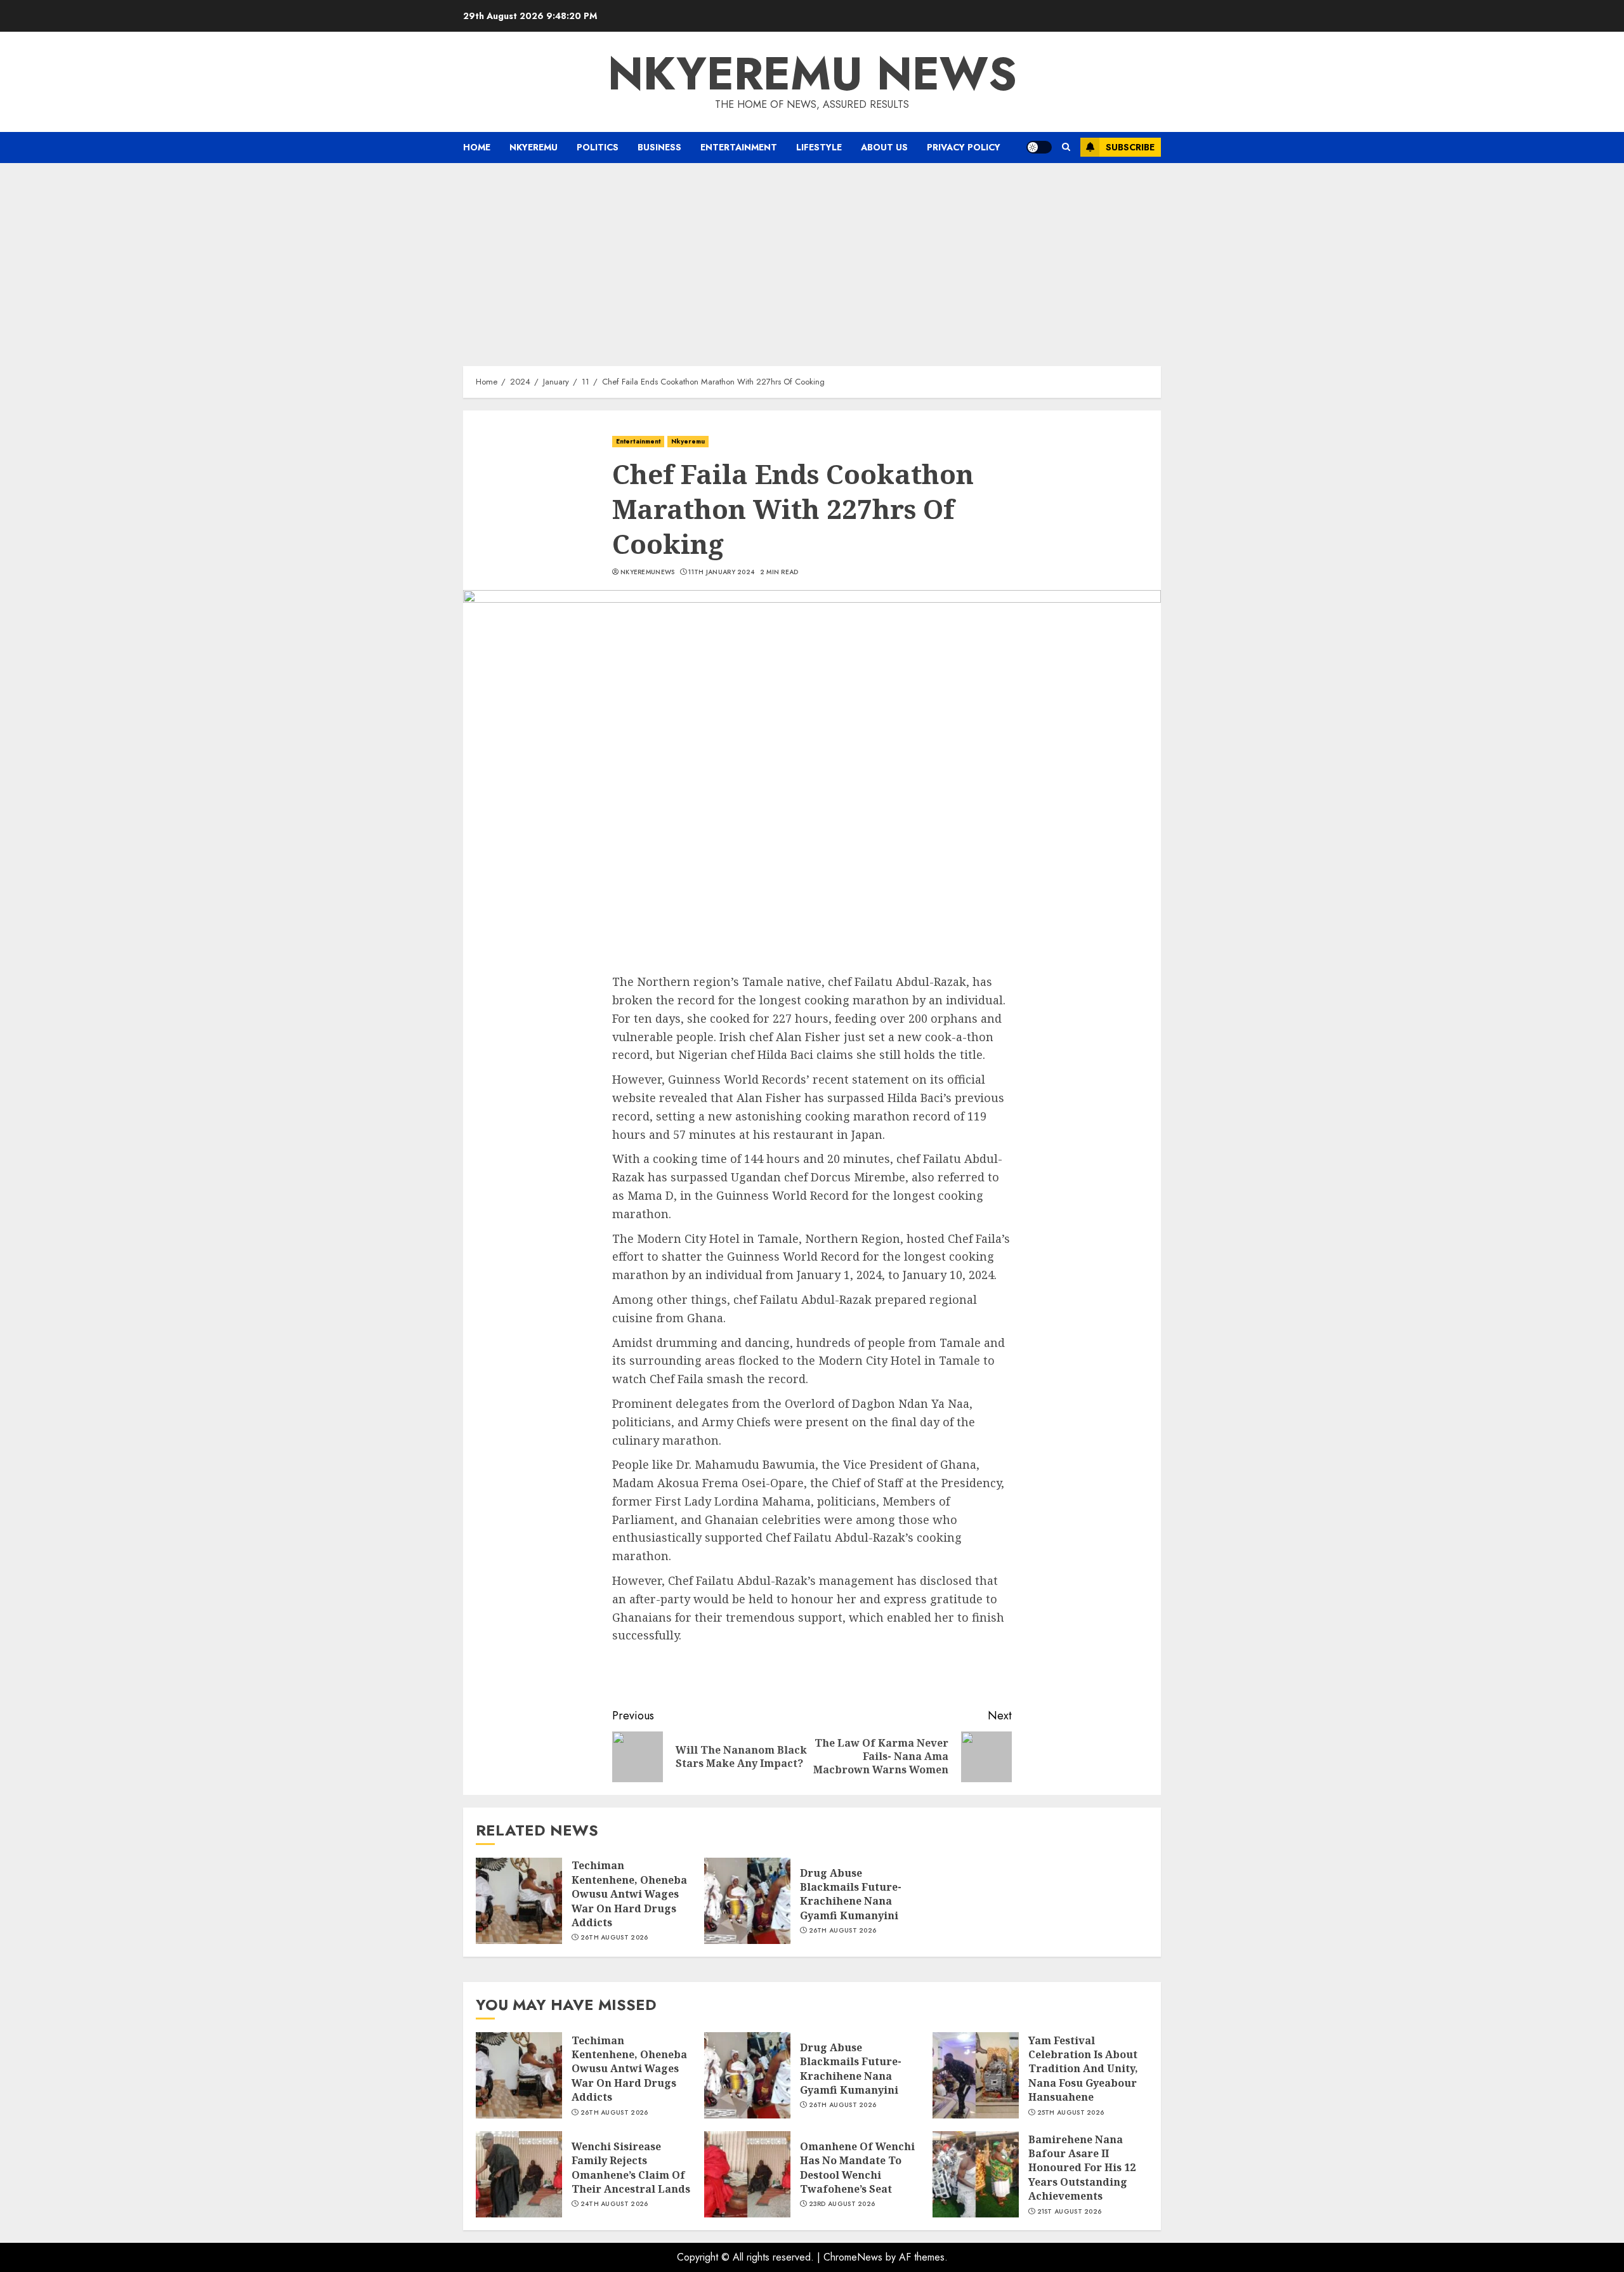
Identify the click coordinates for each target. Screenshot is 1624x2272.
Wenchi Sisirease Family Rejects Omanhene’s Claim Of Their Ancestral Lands (631, 2168)
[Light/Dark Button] (1039, 147)
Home (477, 147)
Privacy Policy (964, 147)
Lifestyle (819, 147)
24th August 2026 (614, 2204)
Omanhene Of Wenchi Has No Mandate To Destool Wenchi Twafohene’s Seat (857, 2168)
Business (659, 147)
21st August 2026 (1070, 2212)
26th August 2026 (614, 1938)
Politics (598, 147)
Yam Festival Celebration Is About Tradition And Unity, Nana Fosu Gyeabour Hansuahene (1083, 2069)
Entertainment (739, 147)
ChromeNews (853, 2257)
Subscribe (1130, 147)
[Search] (1066, 147)
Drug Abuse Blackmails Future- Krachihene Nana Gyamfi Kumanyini (851, 1894)
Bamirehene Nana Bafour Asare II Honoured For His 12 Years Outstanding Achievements (1082, 2168)
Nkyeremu (534, 147)
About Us (884, 147)
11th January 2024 (721, 572)
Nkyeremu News (812, 74)
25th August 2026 (1071, 2113)
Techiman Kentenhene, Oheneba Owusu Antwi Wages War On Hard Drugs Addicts (629, 1894)
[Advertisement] (812, 258)
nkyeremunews (648, 572)
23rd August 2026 (842, 2204)
